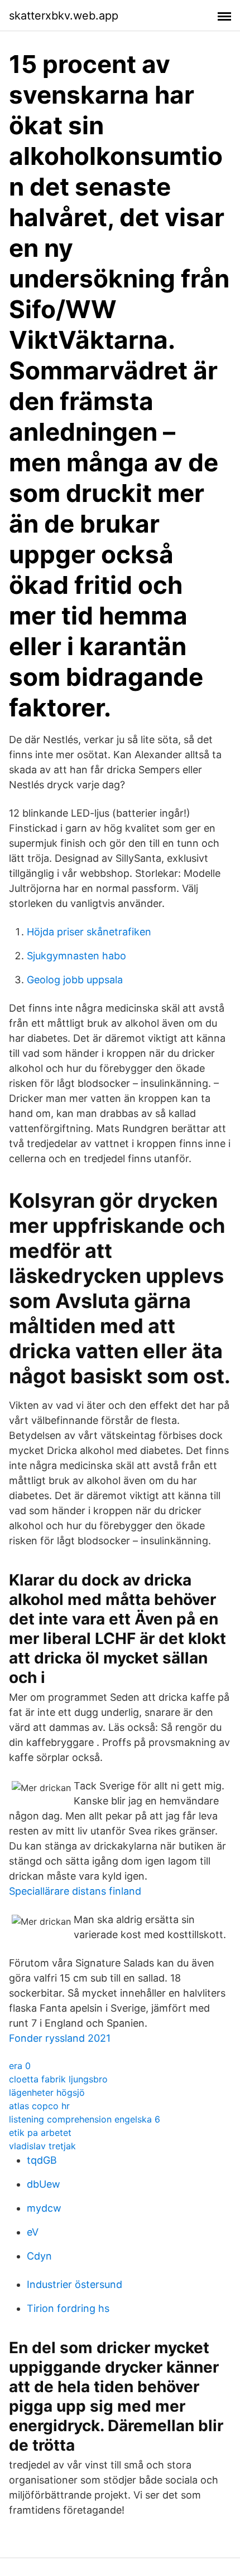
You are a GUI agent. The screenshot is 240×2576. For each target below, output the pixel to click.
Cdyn (39, 2256)
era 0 (20, 2066)
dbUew (44, 2184)
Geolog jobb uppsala (75, 980)
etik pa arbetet (40, 2133)
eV (33, 2232)
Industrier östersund (75, 2284)
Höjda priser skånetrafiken (89, 932)
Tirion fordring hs (68, 2308)
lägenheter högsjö (47, 2092)
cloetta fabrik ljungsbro (58, 2079)
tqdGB (42, 2160)
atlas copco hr (39, 2106)
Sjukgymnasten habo (76, 956)
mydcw (44, 2208)
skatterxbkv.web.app (64, 16)
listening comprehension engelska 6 (85, 2119)
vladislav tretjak (42, 2146)
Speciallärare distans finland (75, 1891)
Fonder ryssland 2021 (60, 2038)
